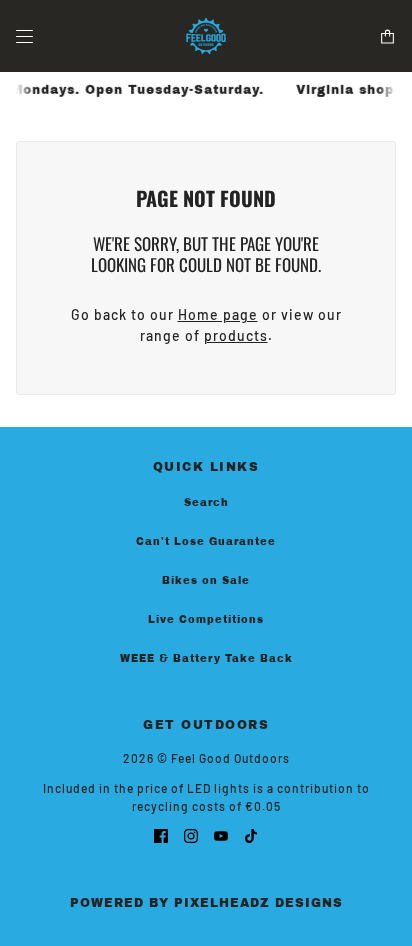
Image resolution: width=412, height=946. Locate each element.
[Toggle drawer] (24, 36)
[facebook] (161, 834)
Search (206, 502)
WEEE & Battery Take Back (206, 658)
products (236, 335)
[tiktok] (251, 834)
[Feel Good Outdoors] (206, 36)
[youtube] (221, 834)
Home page (218, 314)
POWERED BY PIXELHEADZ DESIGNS (206, 903)
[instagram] (191, 834)
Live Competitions (206, 619)
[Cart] (387, 36)
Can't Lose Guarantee (206, 541)
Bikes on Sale (206, 580)
